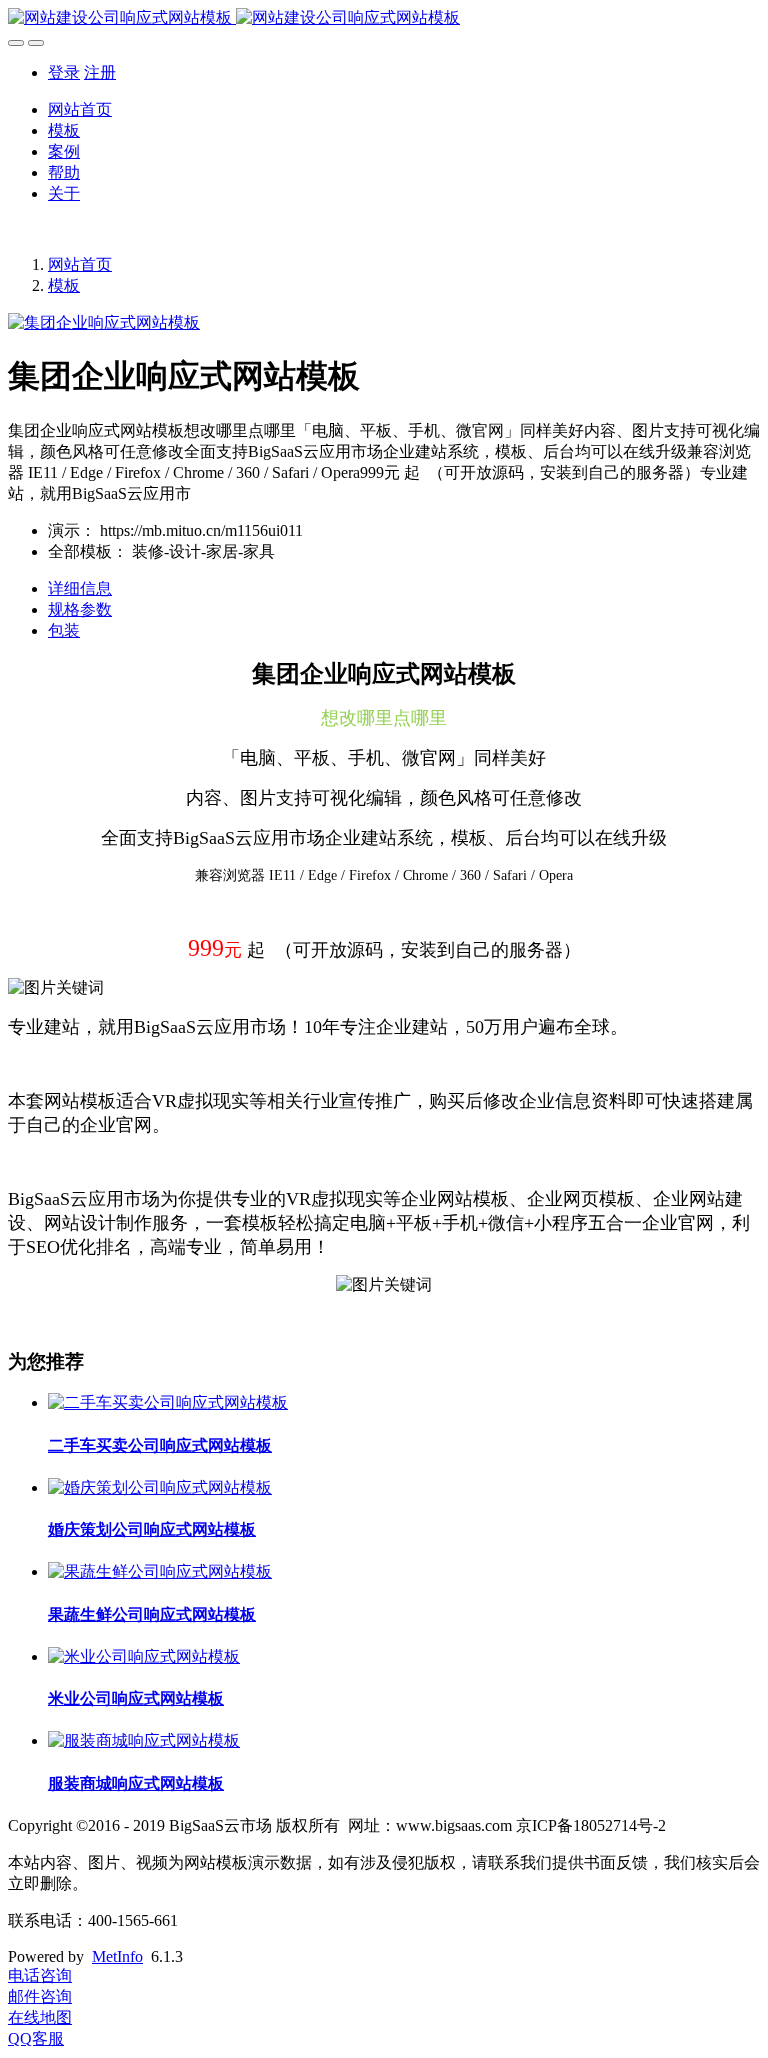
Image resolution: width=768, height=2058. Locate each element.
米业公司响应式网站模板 (136, 1698)
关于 (64, 193)
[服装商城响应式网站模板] (144, 1740)
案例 (64, 151)
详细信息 (80, 588)
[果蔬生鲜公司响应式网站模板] (160, 1571)
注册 (100, 72)
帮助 (64, 172)
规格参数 (80, 609)
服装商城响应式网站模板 (136, 1783)
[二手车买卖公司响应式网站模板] (168, 1402)
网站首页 (80, 109)
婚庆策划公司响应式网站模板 (152, 1529)
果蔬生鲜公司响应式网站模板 (152, 1614)
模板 (64, 130)
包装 (64, 630)
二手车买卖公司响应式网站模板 (160, 1445)
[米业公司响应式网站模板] (144, 1656)
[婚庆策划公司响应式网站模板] (160, 1487)
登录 (64, 72)
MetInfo (117, 1956)
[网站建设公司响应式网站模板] (384, 18)
